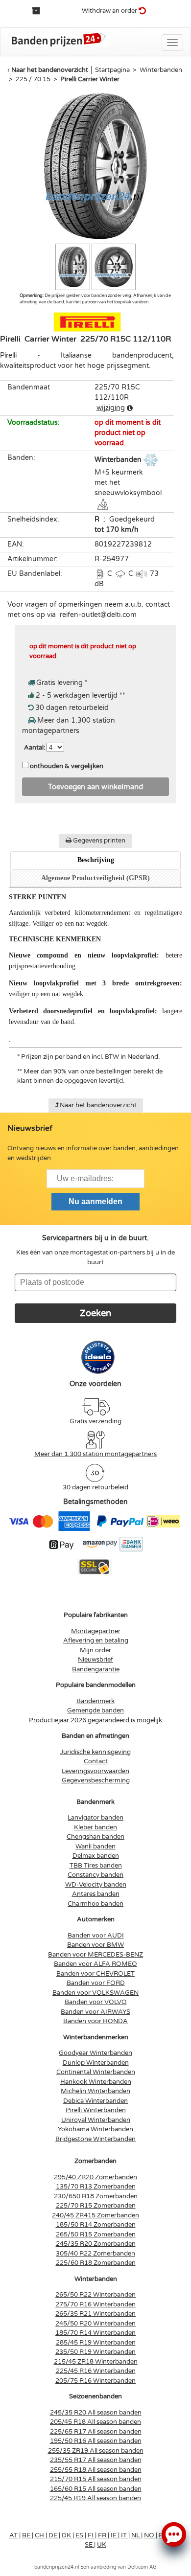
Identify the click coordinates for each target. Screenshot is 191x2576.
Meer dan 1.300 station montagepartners (95, 1454)
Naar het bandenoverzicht (50, 70)
